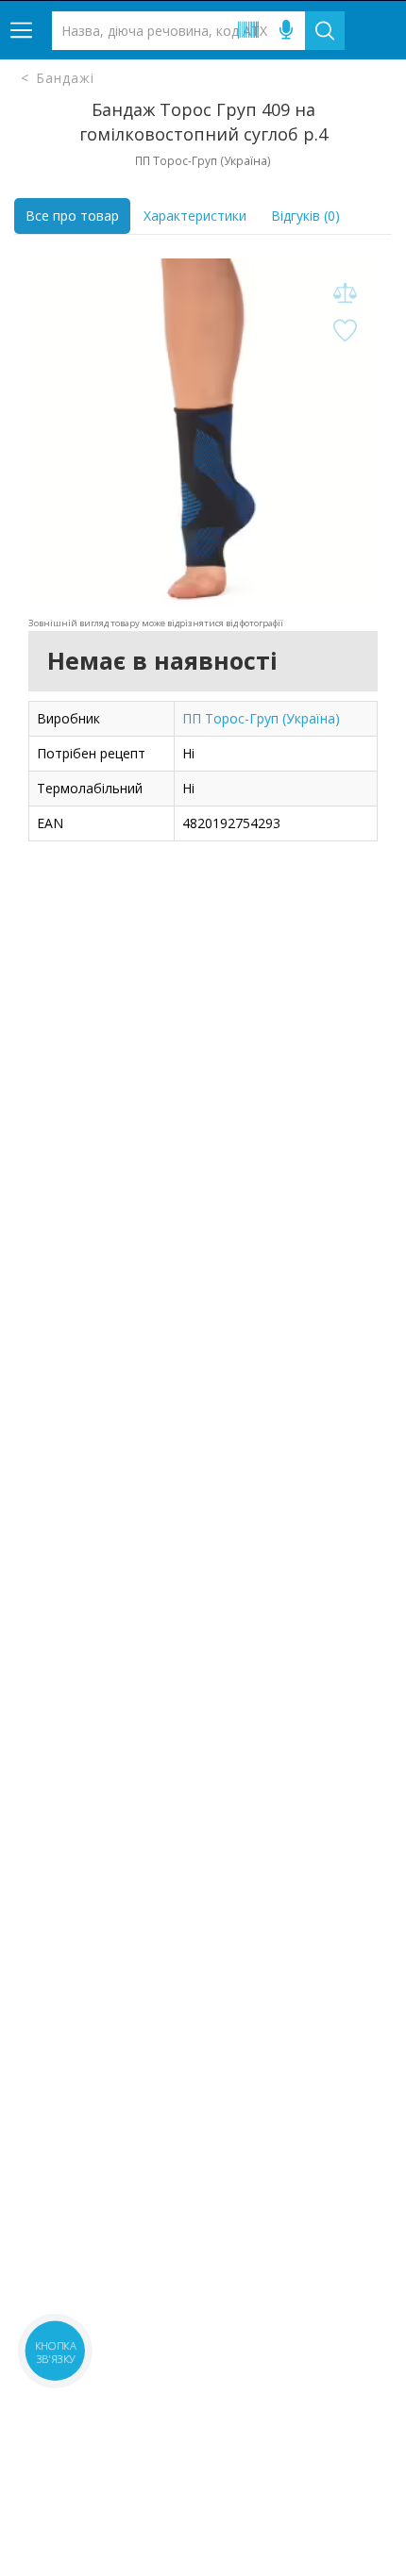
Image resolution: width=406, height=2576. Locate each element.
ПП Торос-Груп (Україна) (261, 718)
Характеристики (195, 216)
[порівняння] (345, 294)
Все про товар (72, 216)
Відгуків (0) (305, 216)
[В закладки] (345, 332)
